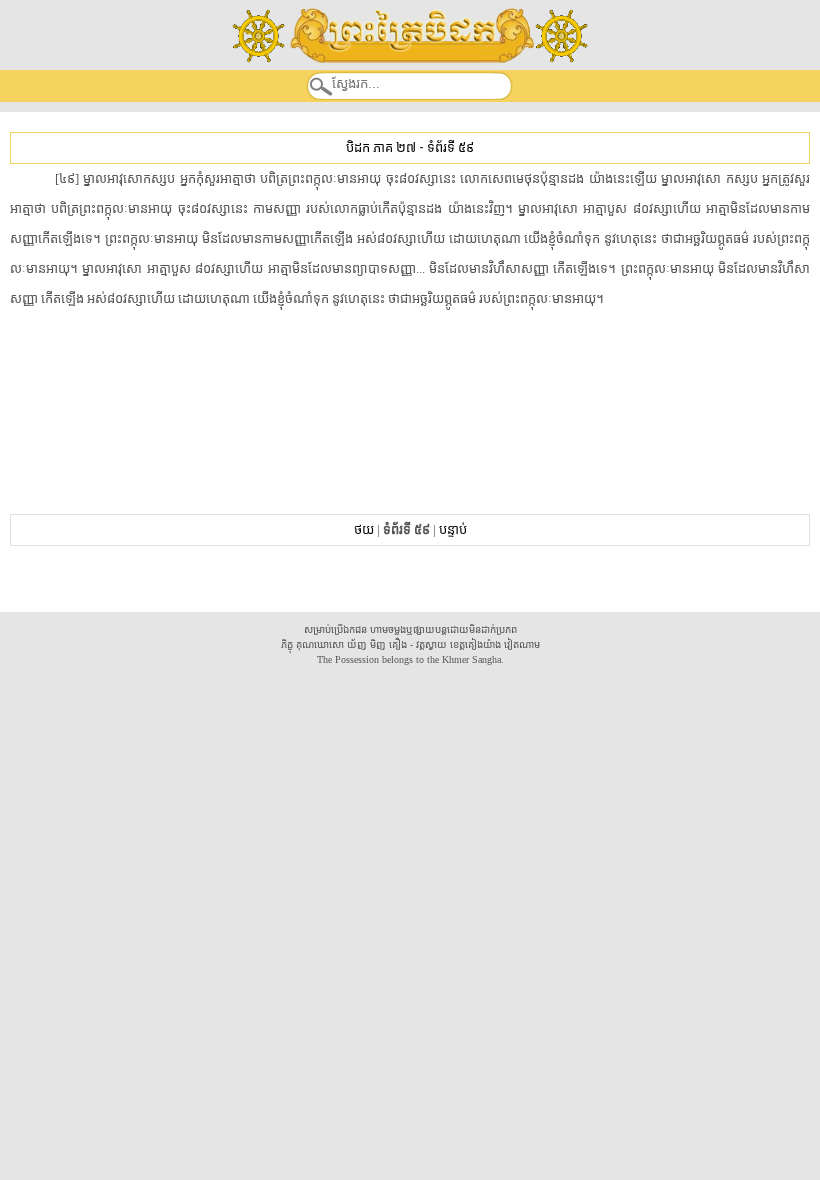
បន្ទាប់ (453, 529)
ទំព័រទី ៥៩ (450, 147)
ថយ (364, 529)
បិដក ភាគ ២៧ (381, 147)
